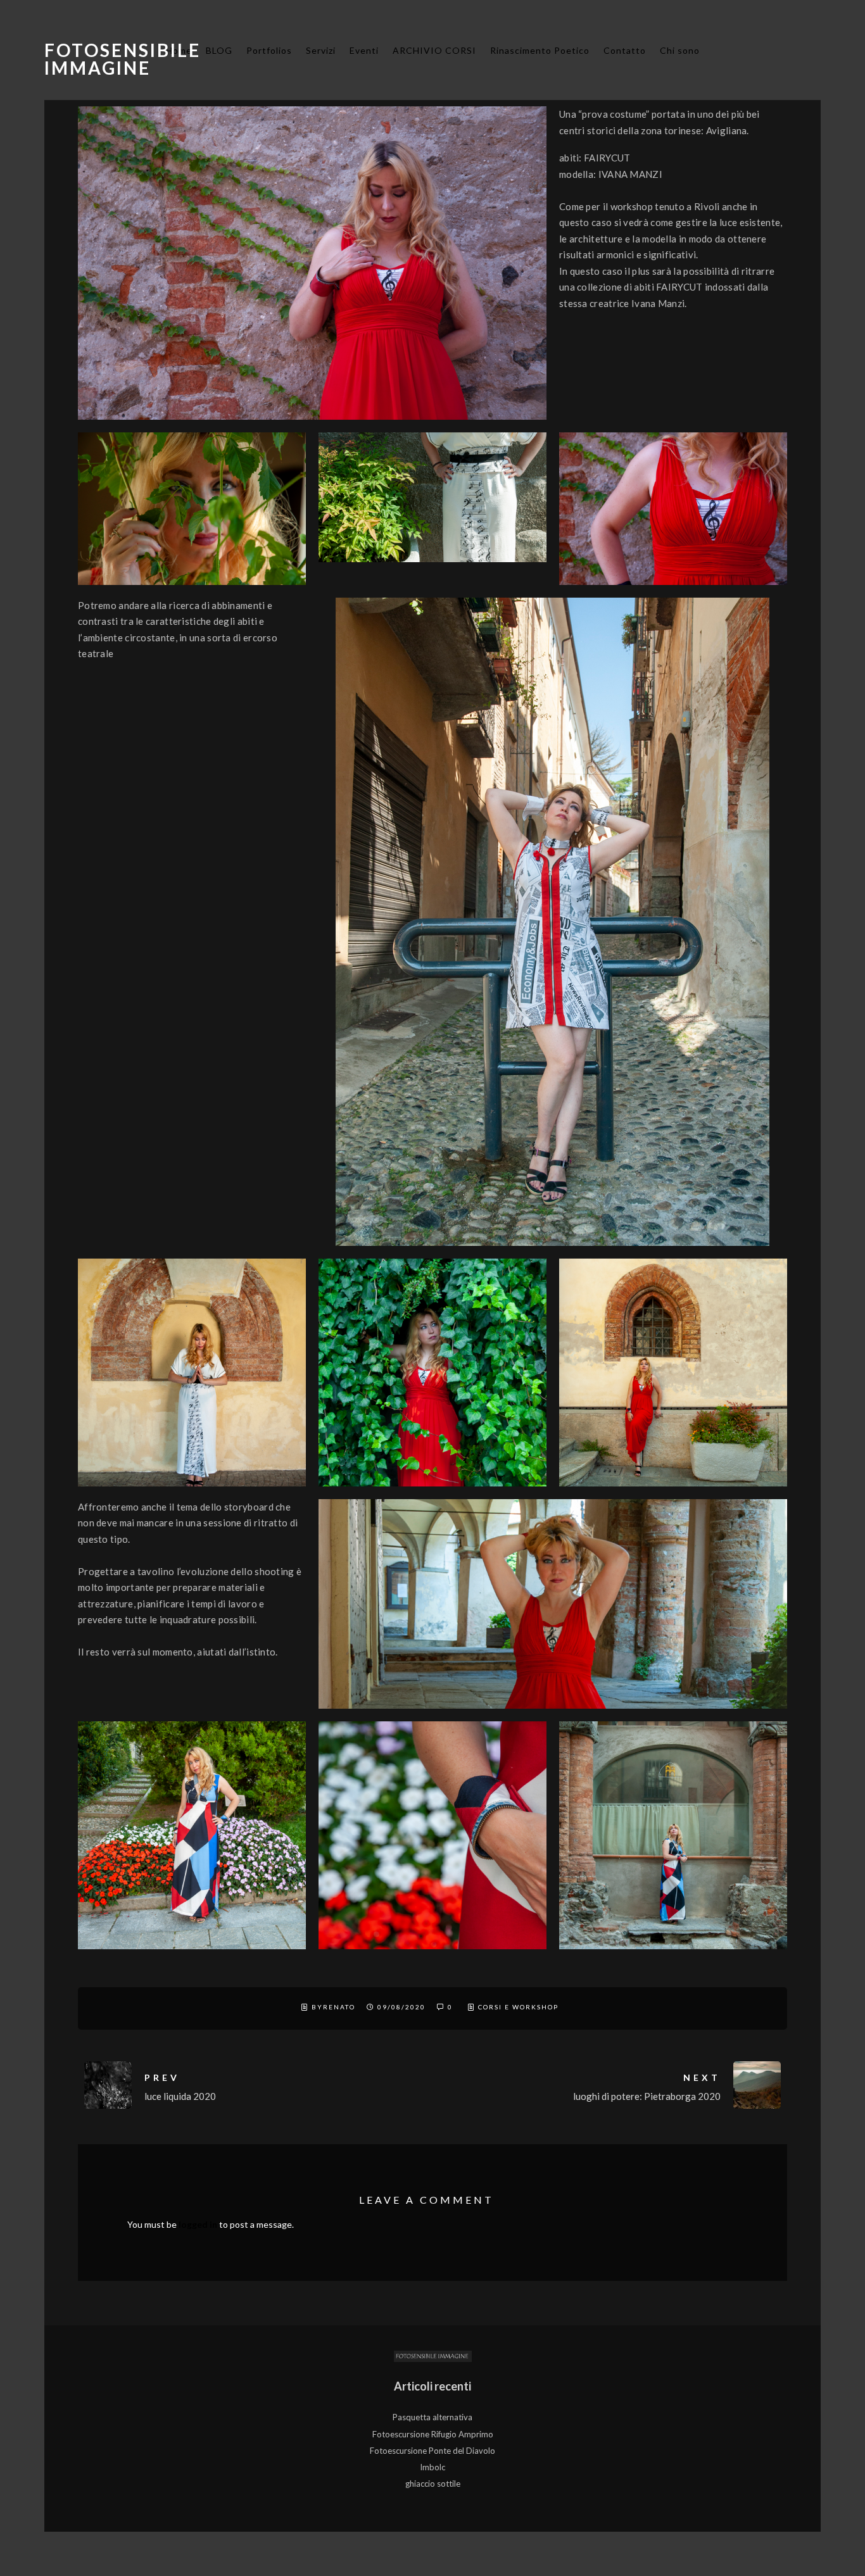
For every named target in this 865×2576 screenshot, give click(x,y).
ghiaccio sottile (433, 2484)
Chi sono (680, 50)
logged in (198, 2224)
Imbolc (432, 2467)
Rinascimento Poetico (540, 50)
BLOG (219, 50)
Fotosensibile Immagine (123, 59)
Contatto (625, 50)
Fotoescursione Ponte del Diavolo (432, 2451)
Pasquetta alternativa (432, 2417)
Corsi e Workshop (518, 2007)
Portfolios (269, 50)
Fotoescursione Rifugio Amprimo (433, 2434)
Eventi (364, 50)
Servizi (321, 50)
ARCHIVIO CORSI (434, 50)
